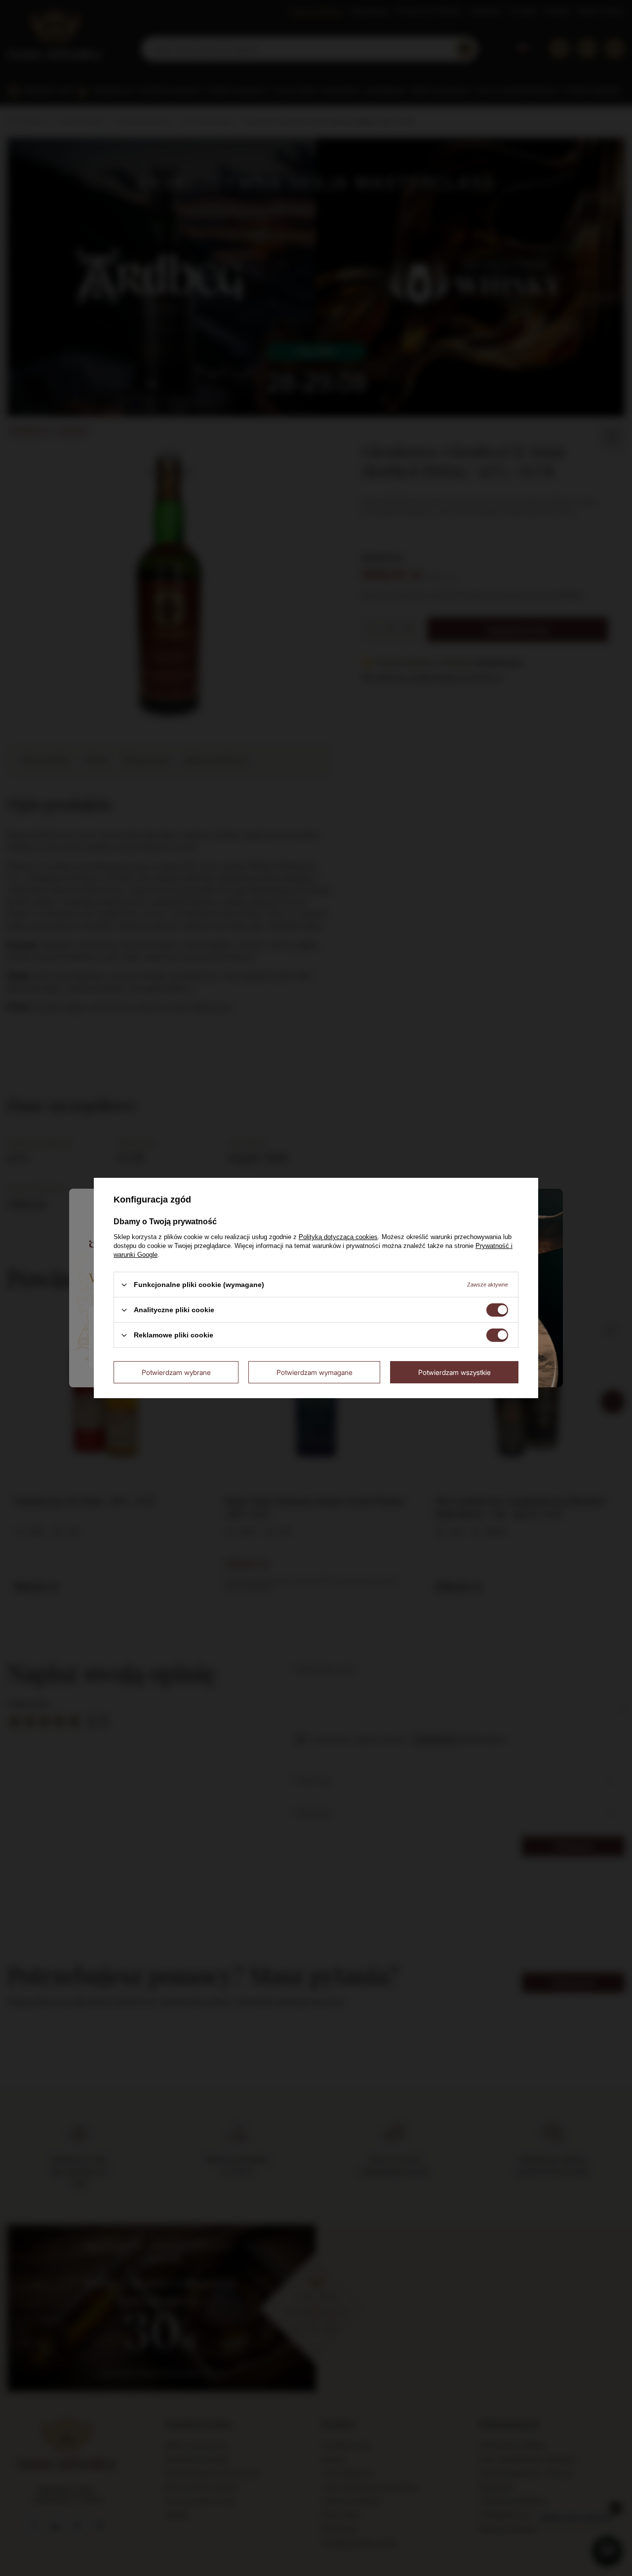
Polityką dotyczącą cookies (338, 1237)
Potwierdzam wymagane (315, 1372)
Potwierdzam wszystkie (454, 1372)
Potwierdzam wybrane (176, 1372)
